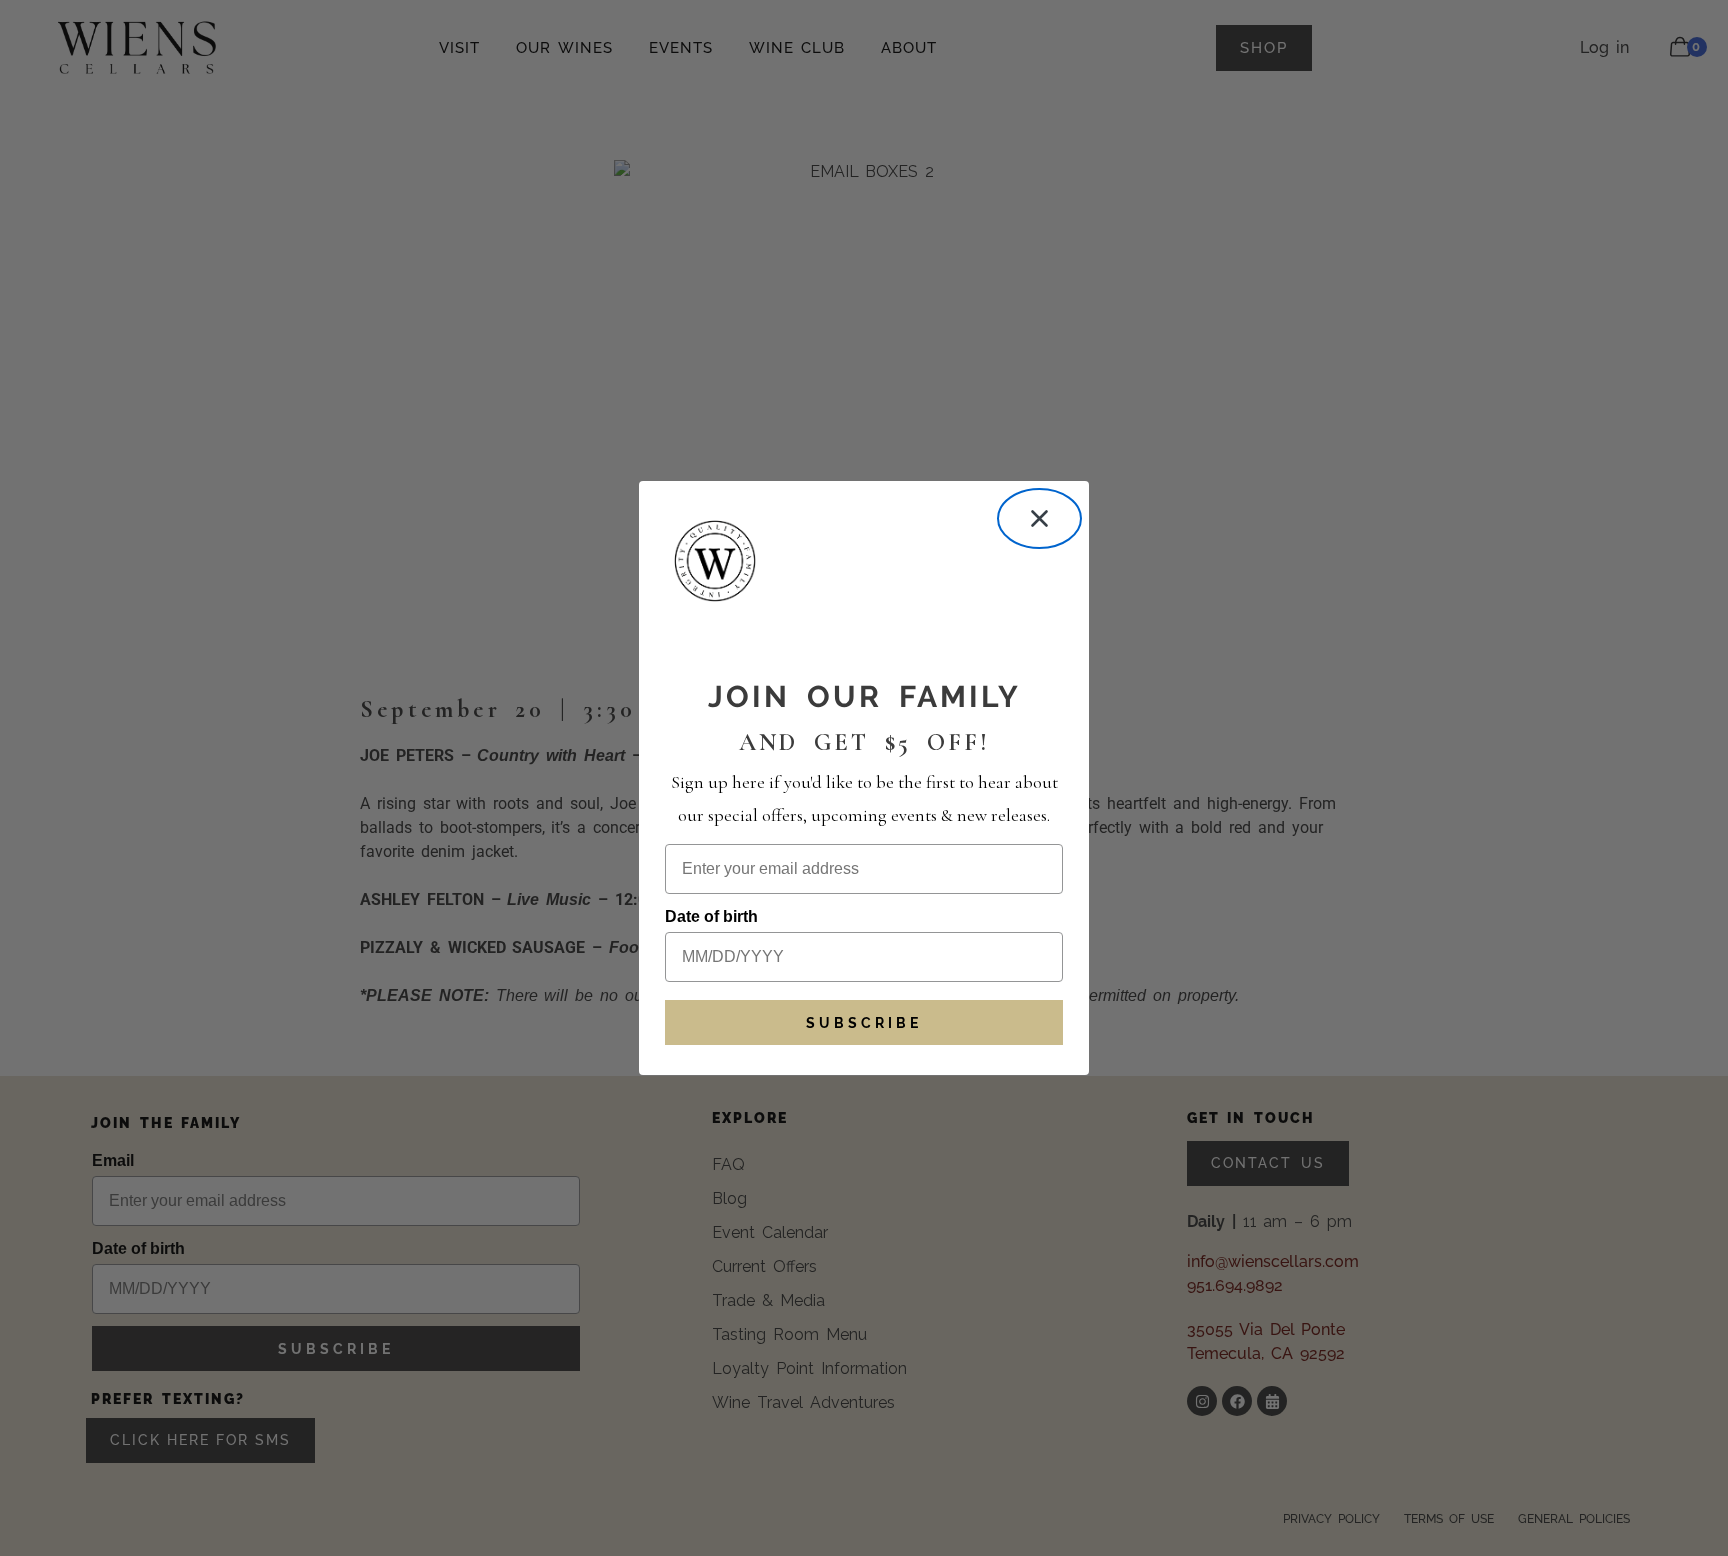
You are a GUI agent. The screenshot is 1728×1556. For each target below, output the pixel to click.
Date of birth (711, 916)
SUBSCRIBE (864, 1023)
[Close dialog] (1039, 518)
